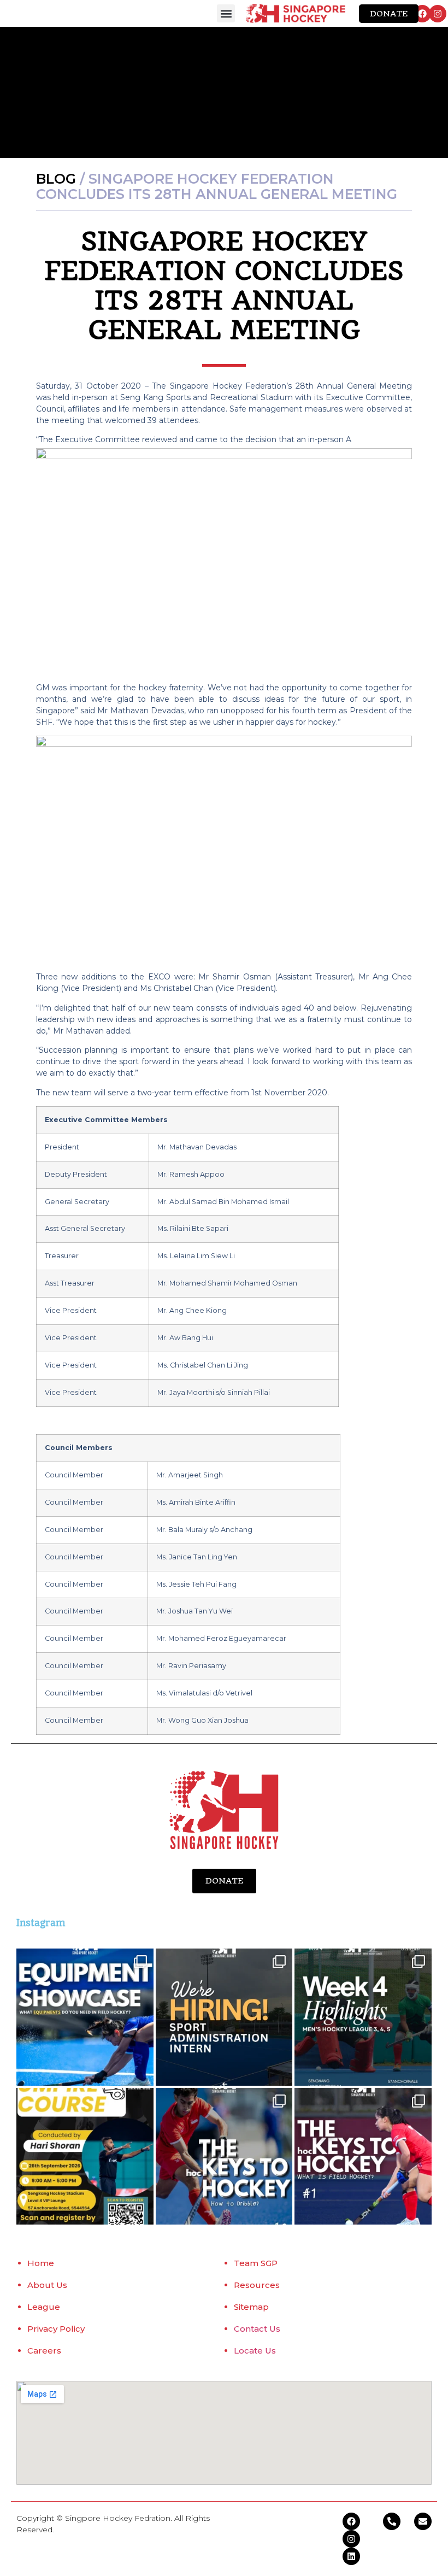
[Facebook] (422, 14)
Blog (56, 179)
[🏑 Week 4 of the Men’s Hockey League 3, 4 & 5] (363, 2017)
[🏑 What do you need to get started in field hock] (85, 2017)
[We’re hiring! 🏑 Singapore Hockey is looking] (224, 2017)
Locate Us (255, 2351)
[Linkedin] (351, 2556)
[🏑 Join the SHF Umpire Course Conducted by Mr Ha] (85, 2157)
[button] (226, 13)
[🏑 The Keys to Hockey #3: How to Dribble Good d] (224, 2157)
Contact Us (257, 2329)
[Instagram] (438, 14)
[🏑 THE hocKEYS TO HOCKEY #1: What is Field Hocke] (363, 2157)
